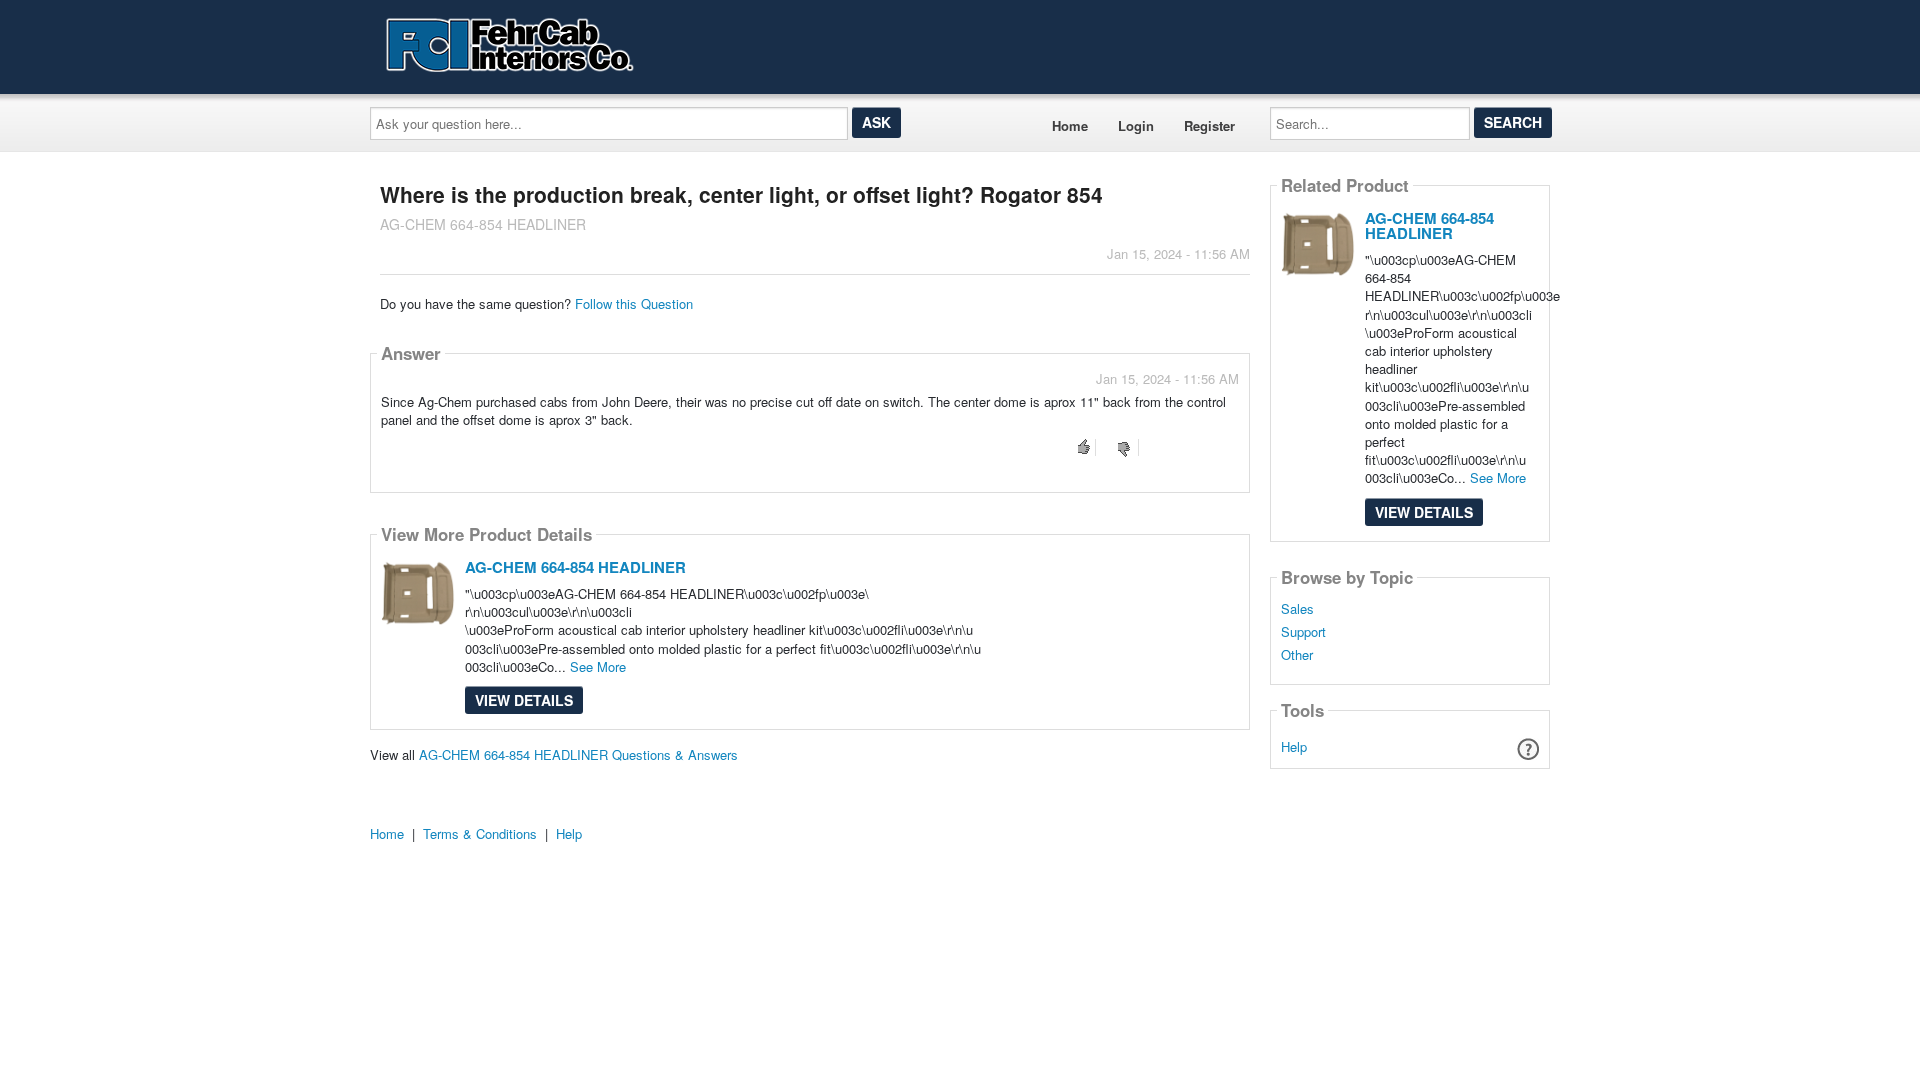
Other (1297, 655)
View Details (524, 700)
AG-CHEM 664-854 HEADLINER (575, 567)
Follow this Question (634, 303)
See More (598, 666)
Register (1209, 125)
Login (1136, 125)
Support (1303, 632)
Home (1070, 125)
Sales (1297, 609)
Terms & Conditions (480, 833)
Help (1294, 746)
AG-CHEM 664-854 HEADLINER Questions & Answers (578, 754)
